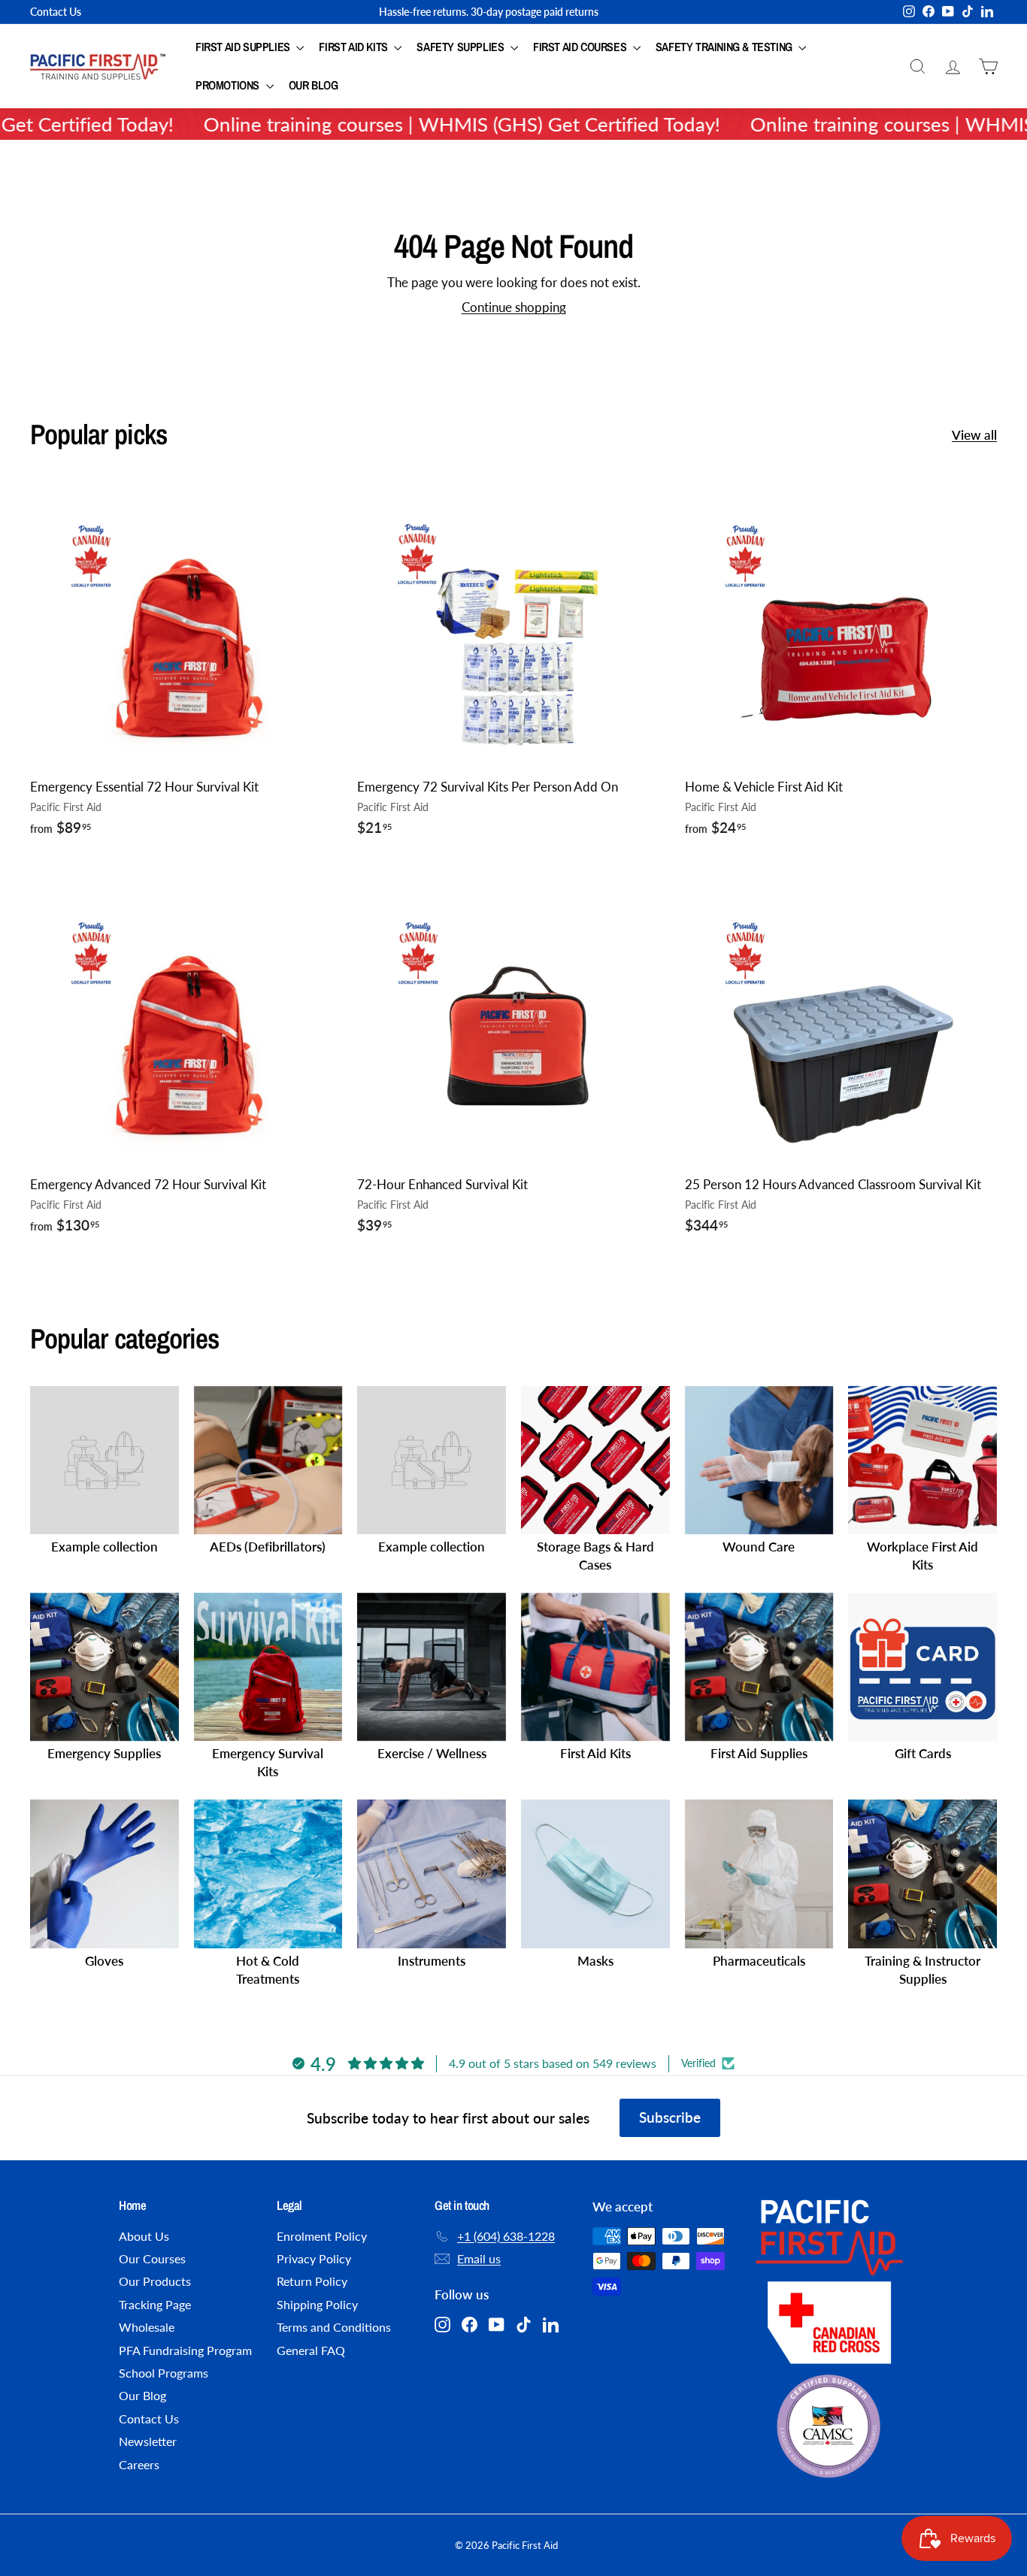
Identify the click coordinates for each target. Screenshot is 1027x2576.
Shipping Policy (317, 2304)
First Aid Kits (354, 47)
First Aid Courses (581, 47)
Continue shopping (514, 307)
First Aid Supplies (244, 47)
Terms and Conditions (334, 2327)
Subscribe (670, 2117)
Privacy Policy (314, 2258)
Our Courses (152, 2258)
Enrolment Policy (322, 2236)
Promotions (229, 85)
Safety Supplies (462, 47)
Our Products (155, 2281)
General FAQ (311, 2350)
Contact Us (56, 12)
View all (974, 435)
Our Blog (314, 85)
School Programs (164, 2373)
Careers (139, 2464)
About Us (144, 2236)
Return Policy (312, 2281)
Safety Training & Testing (726, 47)
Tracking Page (155, 2304)
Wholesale (147, 2327)
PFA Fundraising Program (185, 2350)
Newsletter (148, 2441)
